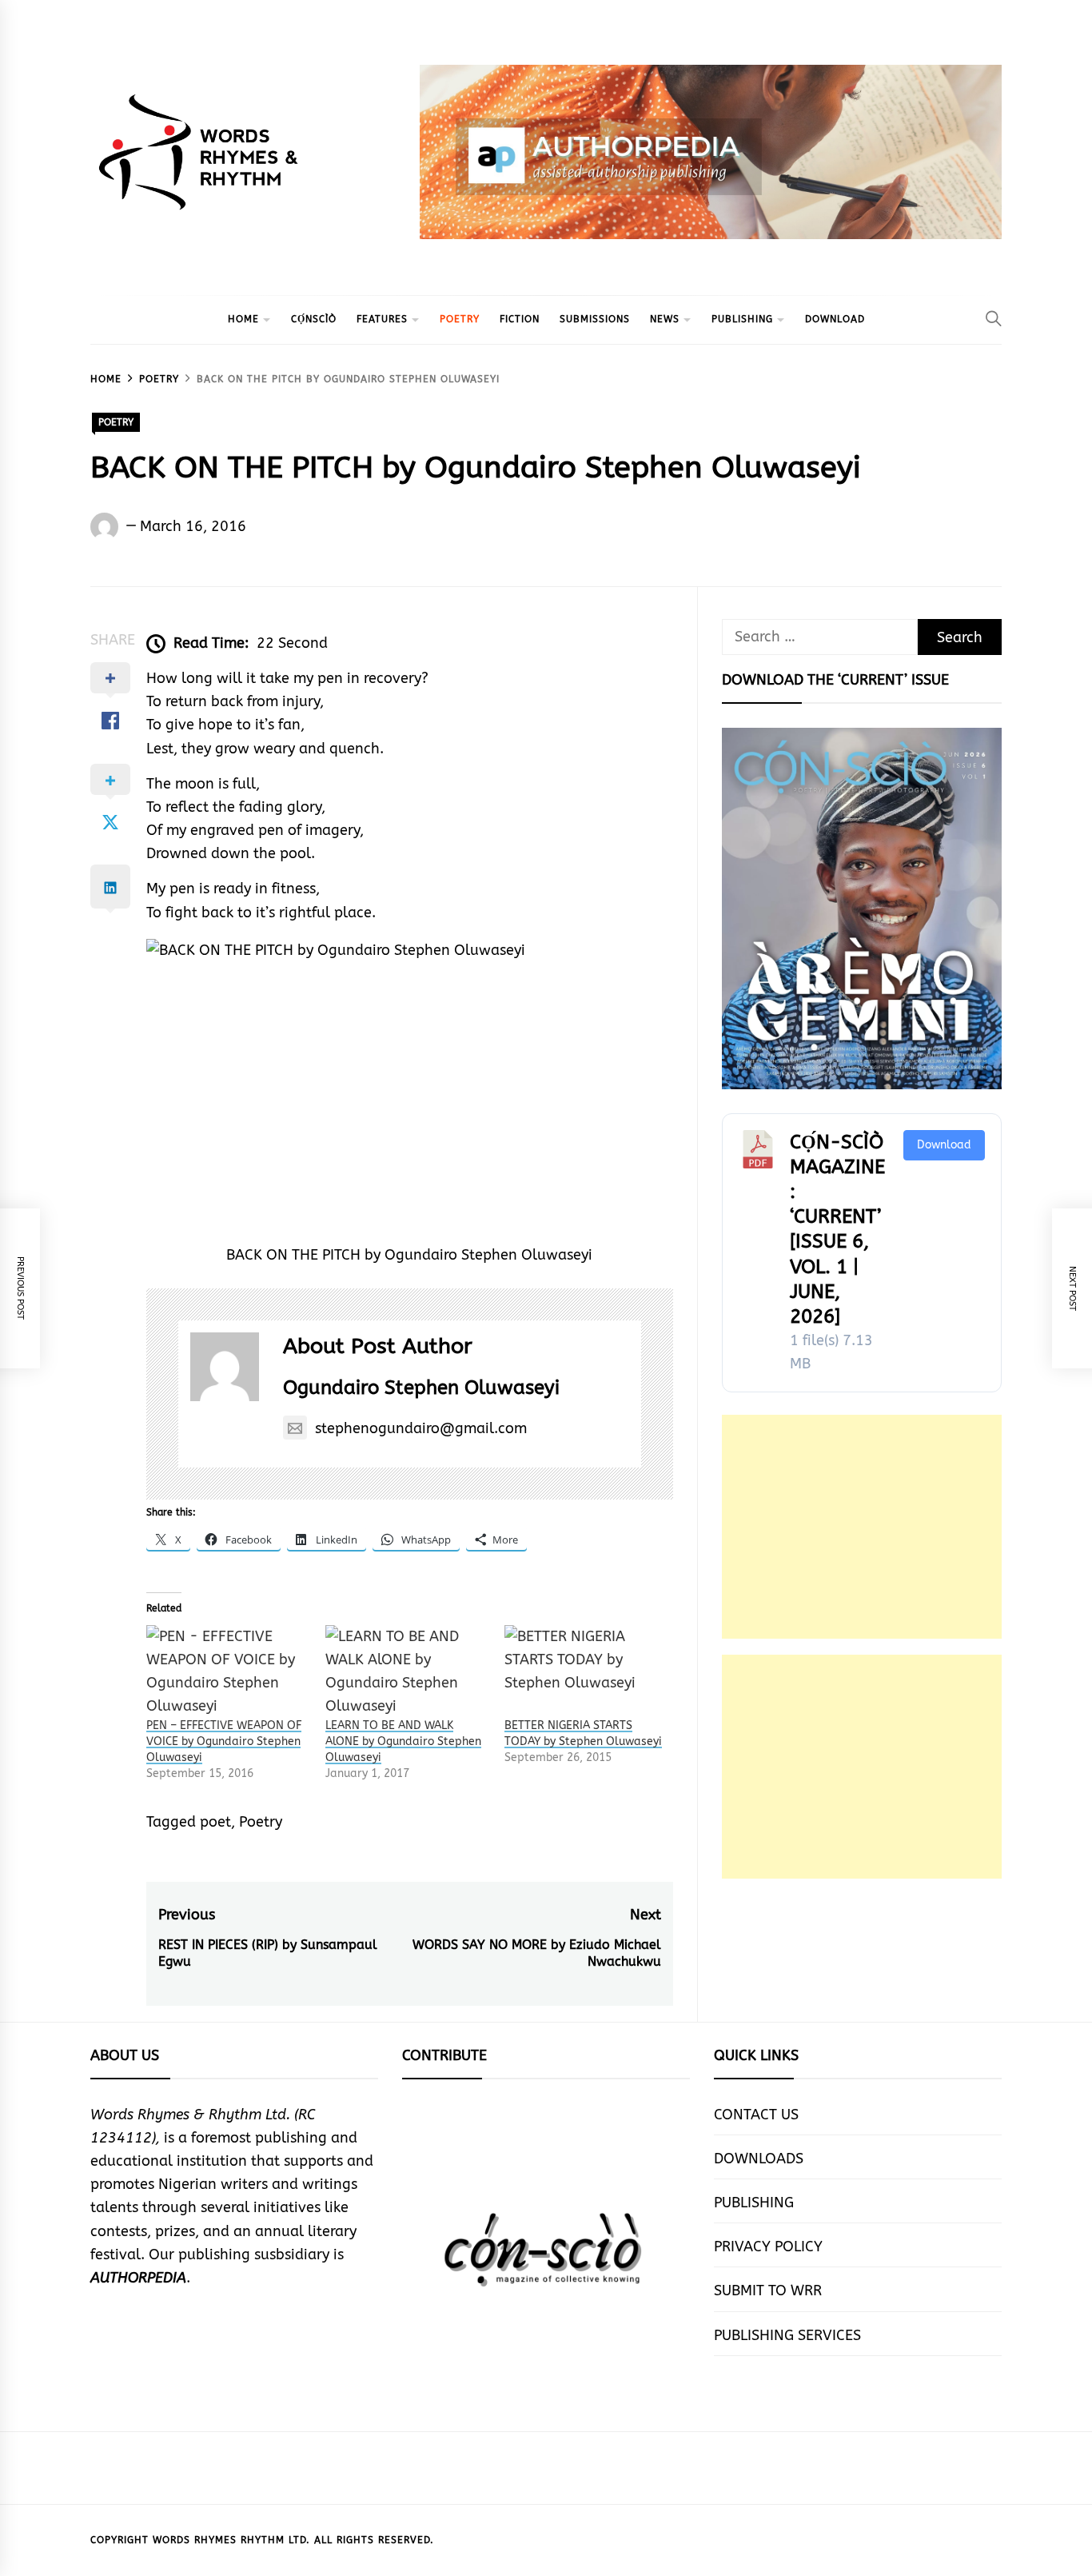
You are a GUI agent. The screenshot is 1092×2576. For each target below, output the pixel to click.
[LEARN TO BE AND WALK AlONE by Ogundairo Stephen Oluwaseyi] (407, 1672)
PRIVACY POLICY (768, 2247)
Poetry (261, 1822)
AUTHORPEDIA (138, 2278)
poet (215, 1822)
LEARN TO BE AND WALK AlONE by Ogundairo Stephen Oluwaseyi (403, 1741)
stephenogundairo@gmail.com (421, 1428)
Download (944, 1145)
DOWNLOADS (759, 2159)
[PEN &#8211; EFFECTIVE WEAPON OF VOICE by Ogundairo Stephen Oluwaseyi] (228, 1672)
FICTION (520, 319)
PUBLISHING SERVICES (787, 2335)
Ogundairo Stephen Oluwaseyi (421, 1388)
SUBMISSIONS (595, 319)
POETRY (460, 319)
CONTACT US (756, 2115)
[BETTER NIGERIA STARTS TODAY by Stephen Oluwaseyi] (586, 1672)
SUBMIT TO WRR (768, 2290)
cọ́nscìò (314, 319)
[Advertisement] (862, 1527)
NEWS (665, 319)
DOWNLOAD (835, 319)
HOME (243, 319)
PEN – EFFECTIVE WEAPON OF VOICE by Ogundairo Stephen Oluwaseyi (224, 1741)
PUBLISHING (742, 319)
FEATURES (382, 319)
